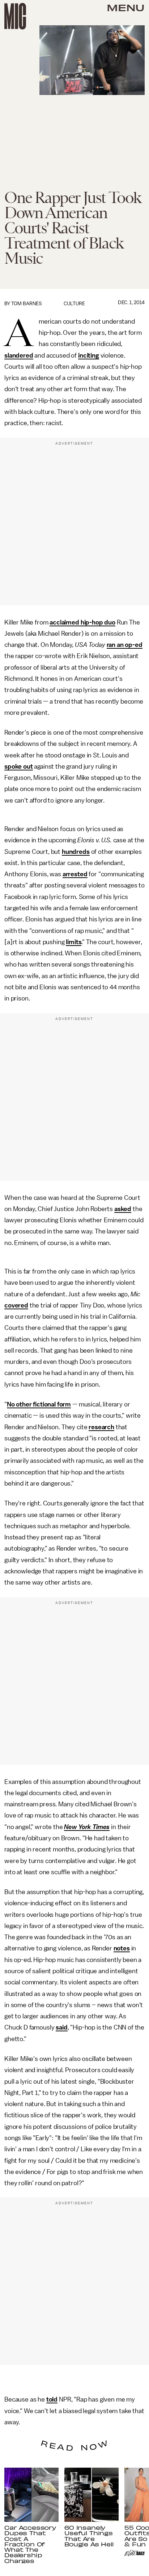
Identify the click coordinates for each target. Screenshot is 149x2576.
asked (123, 1209)
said (61, 2027)
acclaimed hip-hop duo (82, 622)
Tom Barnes (27, 304)
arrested (75, 874)
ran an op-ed (125, 645)
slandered (19, 355)
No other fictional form (39, 1404)
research (101, 1427)
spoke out (19, 766)
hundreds (76, 852)
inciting (89, 355)
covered (16, 1305)
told (52, 2399)
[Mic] (15, 16)
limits (74, 942)
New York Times (87, 1827)
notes (122, 1948)
